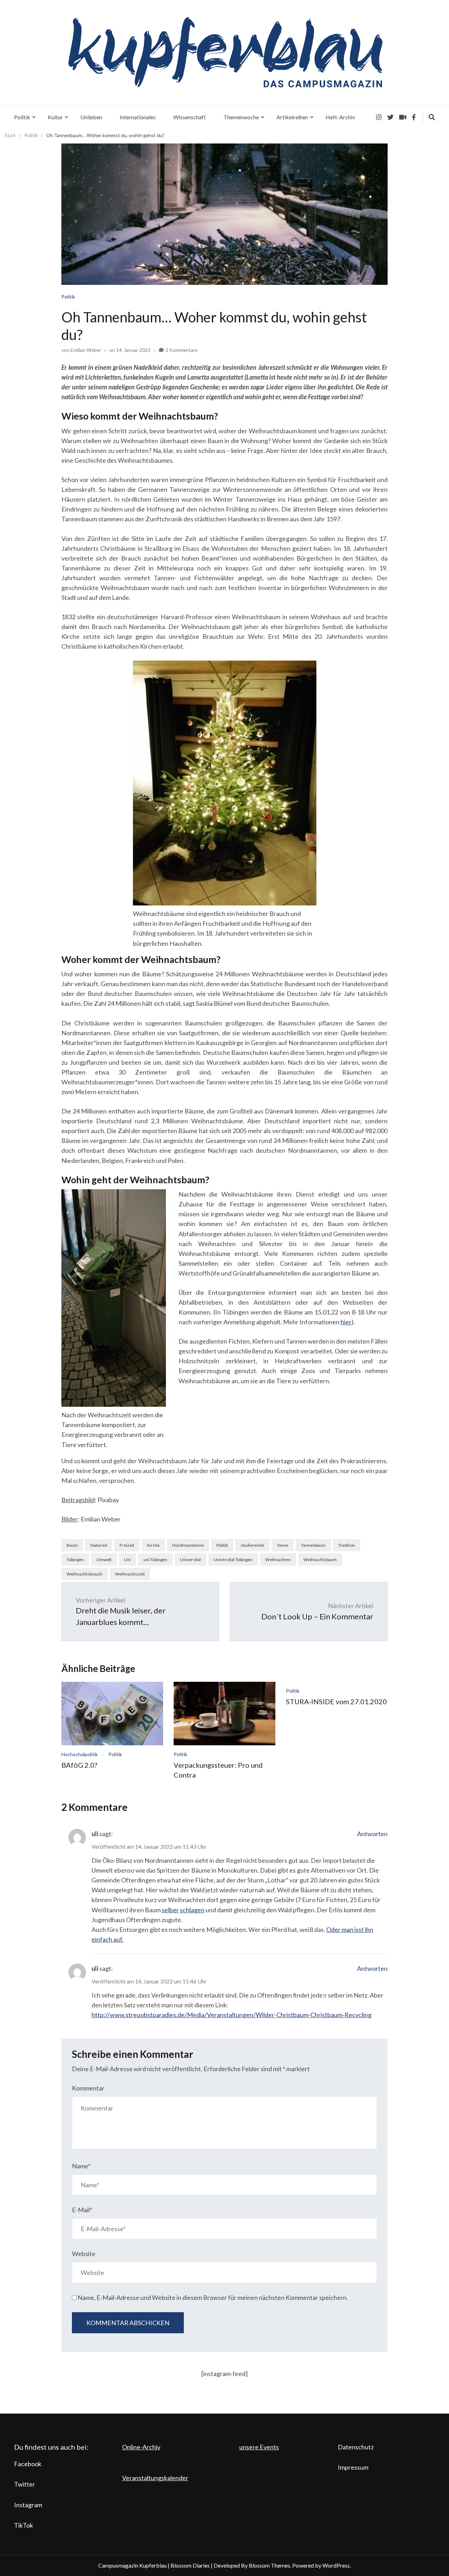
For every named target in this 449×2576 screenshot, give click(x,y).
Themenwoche (241, 117)
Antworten (372, 1834)
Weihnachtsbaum (320, 1560)
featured (99, 1545)
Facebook (28, 2464)
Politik (22, 117)
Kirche (153, 1545)
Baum (72, 1545)
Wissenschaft (190, 117)
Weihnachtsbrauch (85, 1574)
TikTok (24, 2525)
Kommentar (88, 2088)
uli (95, 1834)
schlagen (192, 1910)
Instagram (28, 2505)
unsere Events (259, 2447)
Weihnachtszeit (130, 1574)
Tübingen (75, 1560)
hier (346, 1322)
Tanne (283, 1545)
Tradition (347, 1545)
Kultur (55, 117)
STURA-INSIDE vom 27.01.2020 (336, 1701)
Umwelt (104, 1560)
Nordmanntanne (188, 1545)
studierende (252, 1545)
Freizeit (127, 1545)
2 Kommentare (182, 350)
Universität (190, 1560)
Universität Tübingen (233, 1560)
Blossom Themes (269, 2565)
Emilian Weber (86, 350)
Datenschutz (356, 2447)
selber (170, 1910)
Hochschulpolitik (80, 1754)
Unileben (91, 117)
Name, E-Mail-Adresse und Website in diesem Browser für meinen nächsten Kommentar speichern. (213, 2297)
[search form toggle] (432, 117)
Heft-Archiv (340, 117)
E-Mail (82, 2210)
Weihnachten (278, 1560)
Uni (128, 1560)
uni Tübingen (155, 1560)
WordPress (336, 2565)
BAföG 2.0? (79, 1765)
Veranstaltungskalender (155, 2478)
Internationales (138, 117)
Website (84, 2254)
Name (81, 2166)
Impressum (353, 2467)
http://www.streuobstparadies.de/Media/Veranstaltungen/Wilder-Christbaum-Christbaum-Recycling (232, 2015)
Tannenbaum (313, 1545)
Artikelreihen (292, 117)
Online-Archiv (141, 2447)
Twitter (25, 2484)
